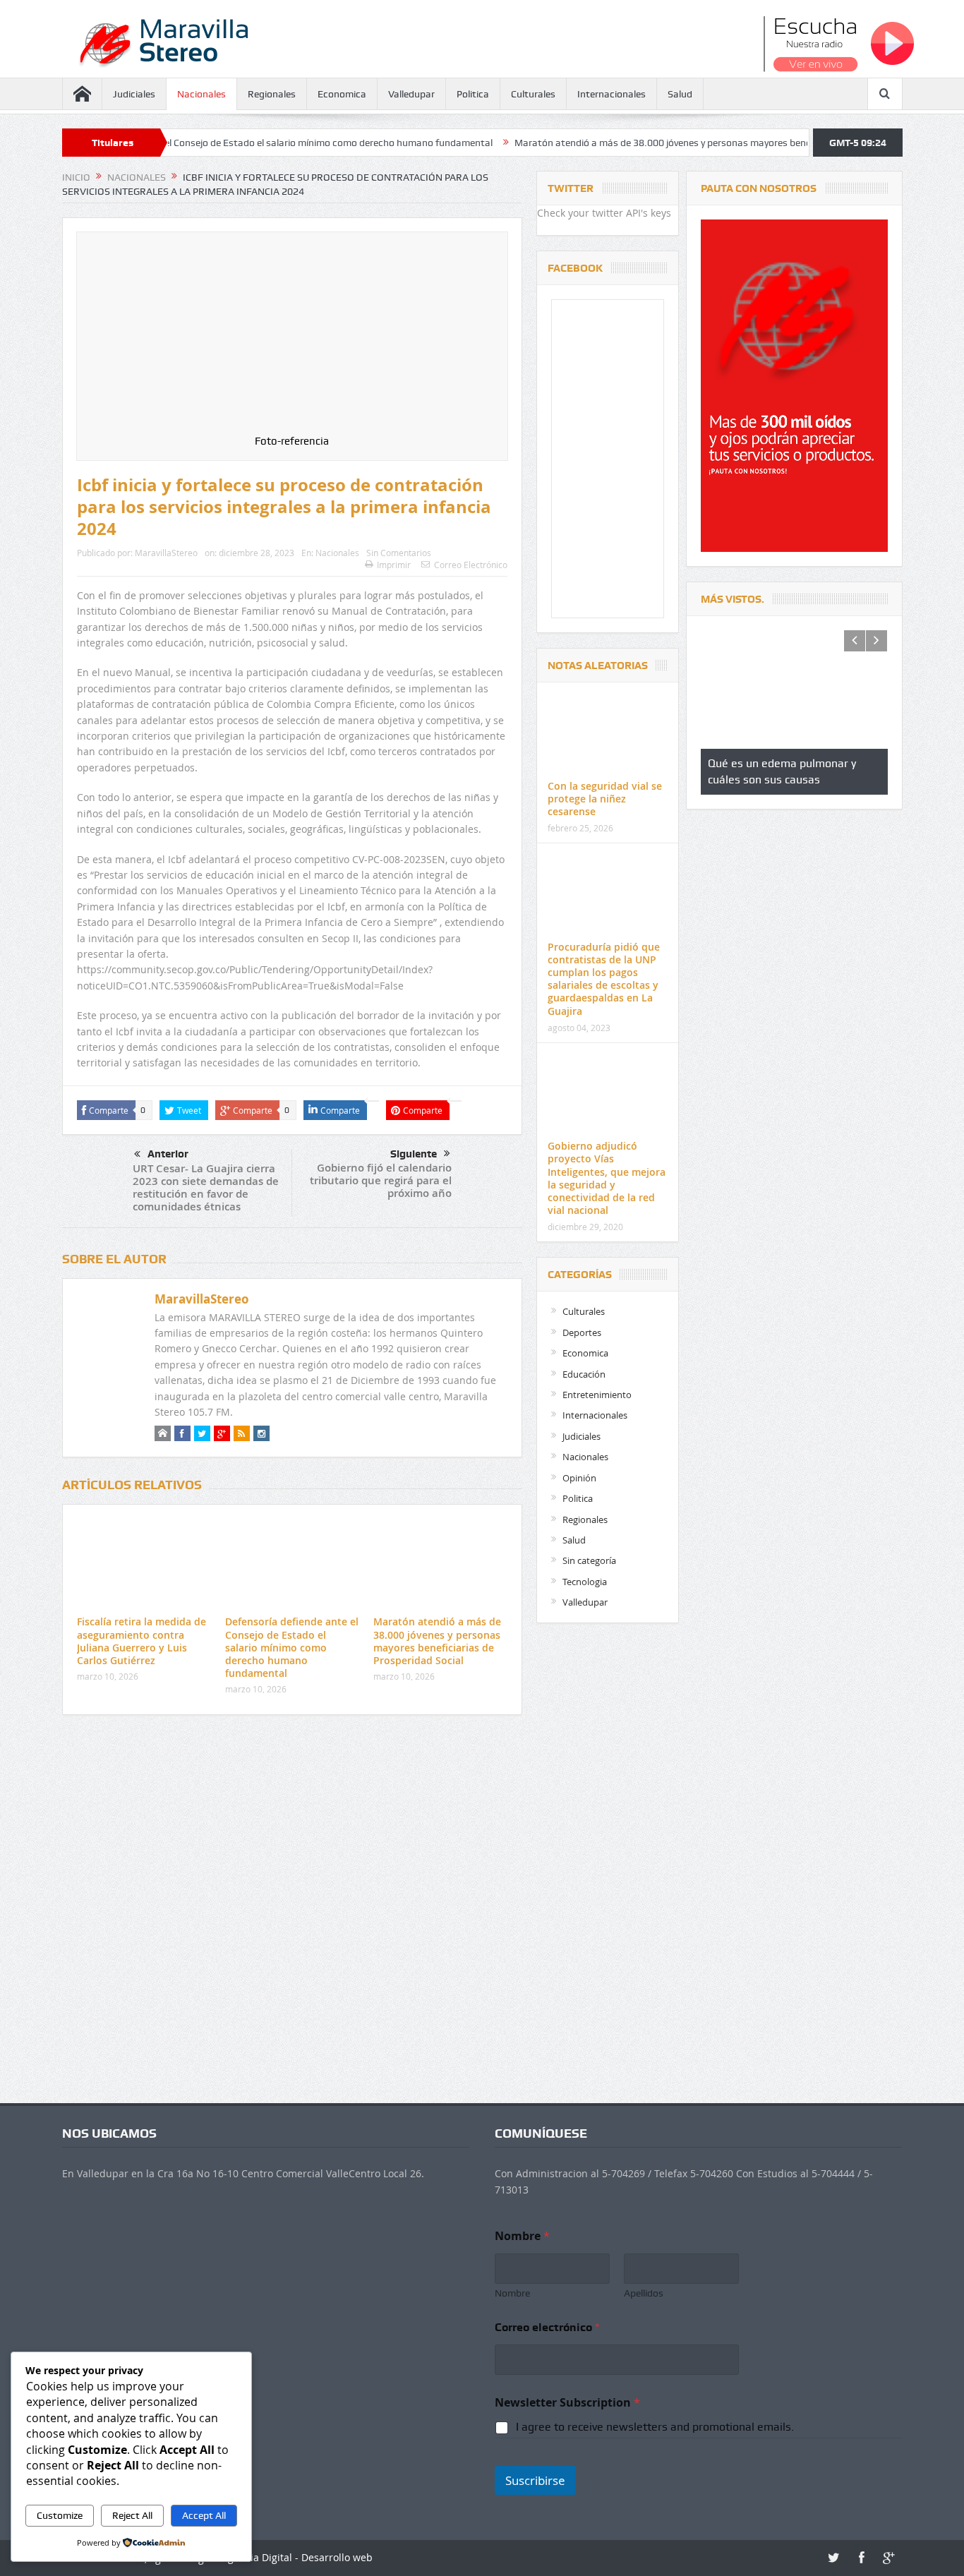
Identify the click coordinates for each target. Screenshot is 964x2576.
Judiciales (134, 94)
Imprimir (394, 565)
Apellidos (644, 2293)
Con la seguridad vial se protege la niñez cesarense (605, 799)
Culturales (533, 94)
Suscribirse (535, 2480)
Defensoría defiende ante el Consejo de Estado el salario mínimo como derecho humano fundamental (292, 1647)
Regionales (272, 94)
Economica (342, 94)
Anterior (168, 1154)
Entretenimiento (597, 1395)
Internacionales (611, 94)
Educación (584, 1374)
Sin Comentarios (399, 553)
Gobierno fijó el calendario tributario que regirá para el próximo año (381, 1180)
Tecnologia (585, 1582)
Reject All (132, 2515)
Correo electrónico (547, 2327)
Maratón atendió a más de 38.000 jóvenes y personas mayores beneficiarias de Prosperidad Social (619, 143)
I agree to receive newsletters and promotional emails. (655, 2427)
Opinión (579, 1478)
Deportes (582, 1332)
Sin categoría (589, 1560)
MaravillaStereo (166, 553)
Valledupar (411, 94)
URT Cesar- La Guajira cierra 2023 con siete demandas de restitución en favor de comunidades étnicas (206, 1187)
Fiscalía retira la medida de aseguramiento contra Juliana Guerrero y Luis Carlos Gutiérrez (141, 1641)
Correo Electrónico (471, 565)
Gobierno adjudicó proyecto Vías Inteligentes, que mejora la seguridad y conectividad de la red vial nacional (607, 1178)
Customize (60, 2515)
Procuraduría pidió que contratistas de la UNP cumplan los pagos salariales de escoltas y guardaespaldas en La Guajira (604, 979)
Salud (680, 94)
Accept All (204, 2515)
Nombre (512, 2293)
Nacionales (201, 94)
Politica (473, 94)
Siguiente (414, 1154)
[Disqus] (292, 1913)
